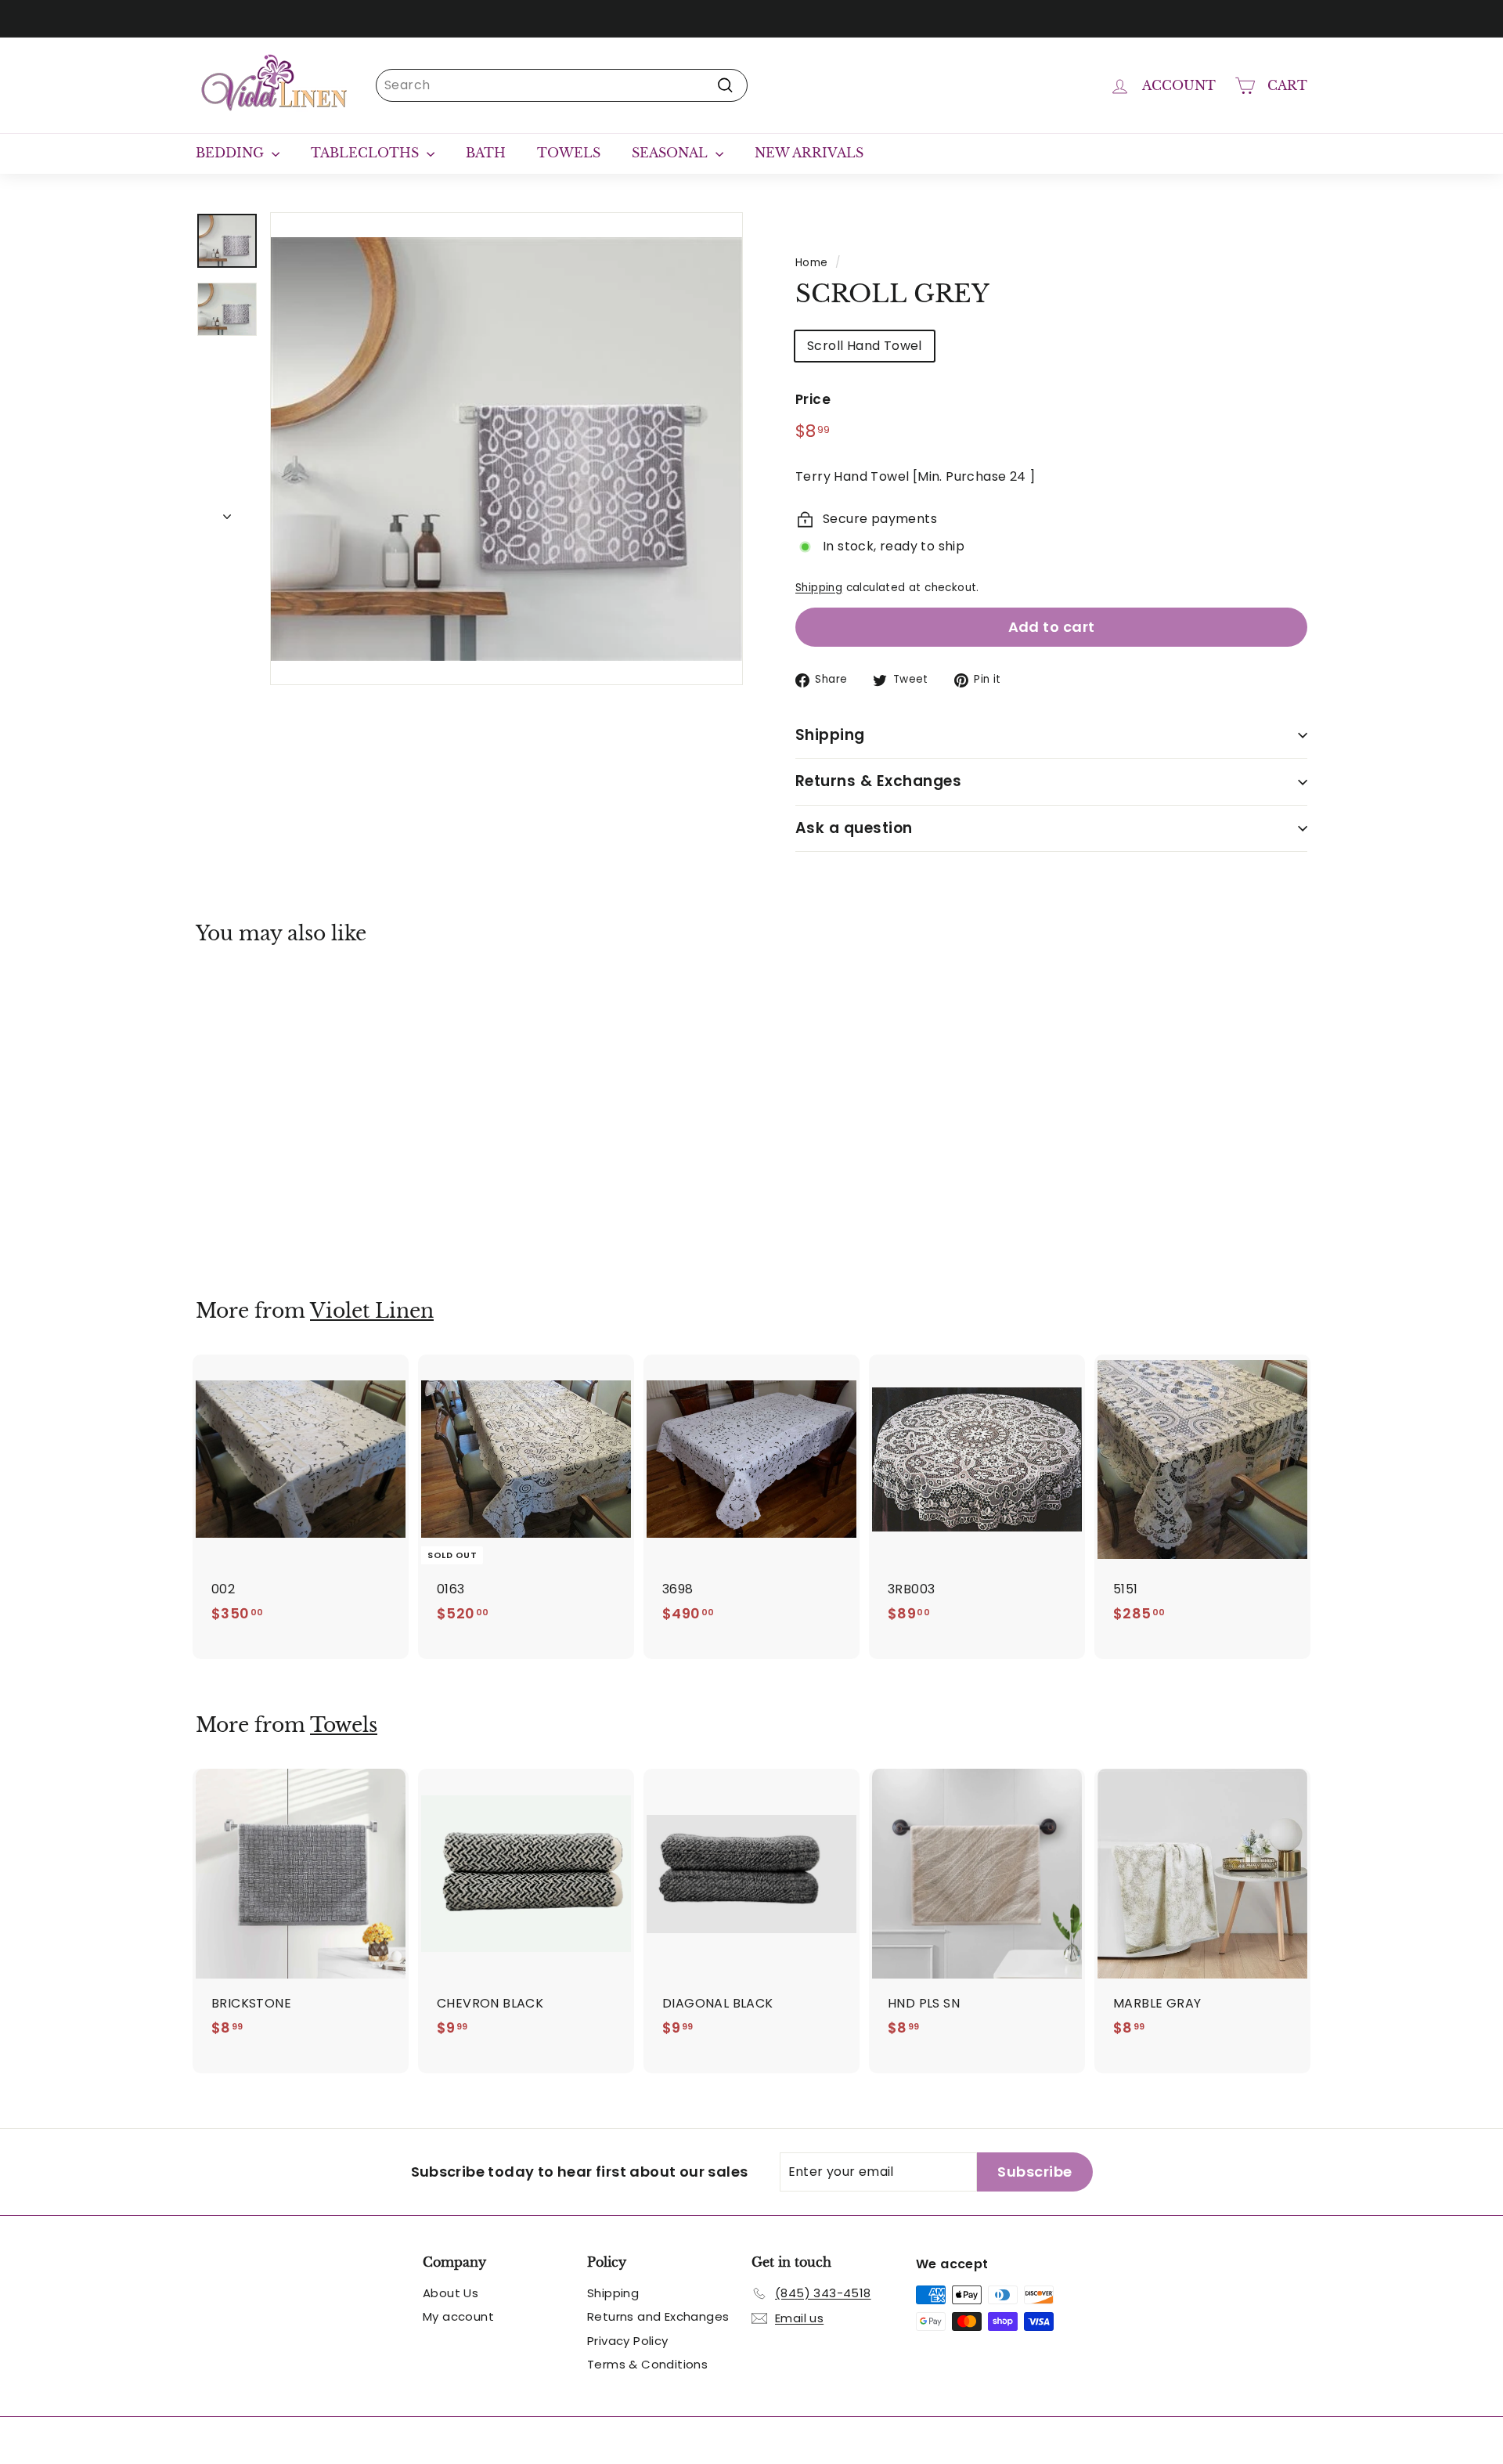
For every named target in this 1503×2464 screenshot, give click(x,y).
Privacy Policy (628, 2341)
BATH (486, 153)
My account (458, 2316)
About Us (451, 2293)
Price (813, 399)
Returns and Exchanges (658, 2316)
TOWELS (569, 153)
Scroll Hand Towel (865, 346)
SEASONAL (672, 153)
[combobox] (562, 85)
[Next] (227, 512)
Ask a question (854, 828)
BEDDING (232, 153)
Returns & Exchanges (878, 781)
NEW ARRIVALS (809, 153)
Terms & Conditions (647, 2364)
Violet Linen (372, 1311)
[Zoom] (506, 449)
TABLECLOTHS (367, 153)
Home (812, 263)
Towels (344, 1725)
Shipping (819, 588)
